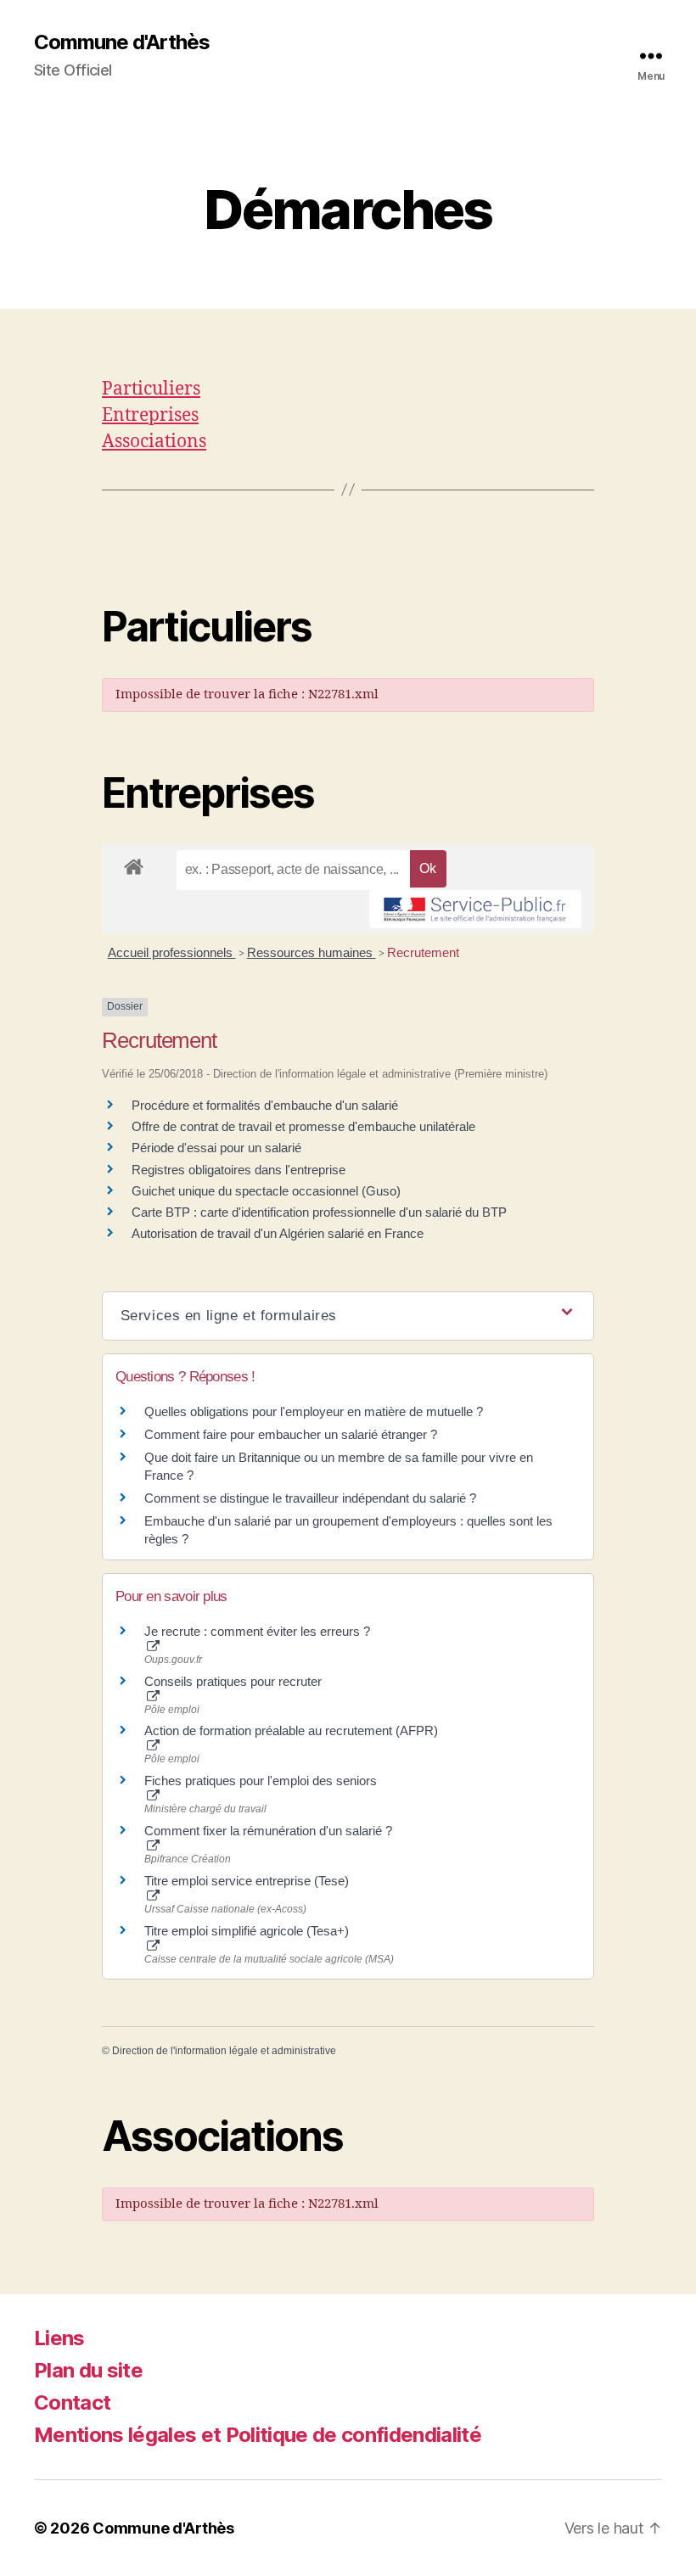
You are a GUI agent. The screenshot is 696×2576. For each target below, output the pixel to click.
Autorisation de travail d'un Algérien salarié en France (278, 1233)
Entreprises (150, 415)
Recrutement (423, 952)
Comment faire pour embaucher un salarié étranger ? (291, 1434)
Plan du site (88, 2370)
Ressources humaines (312, 952)
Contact (72, 2402)
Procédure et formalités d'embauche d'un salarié (265, 1105)
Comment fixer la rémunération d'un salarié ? (268, 1831)
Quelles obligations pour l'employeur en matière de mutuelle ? (314, 1411)
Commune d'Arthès (122, 42)
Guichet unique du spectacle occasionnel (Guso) (266, 1191)
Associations (154, 442)
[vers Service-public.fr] (475, 910)
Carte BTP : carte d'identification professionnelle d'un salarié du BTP (319, 1212)
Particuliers (151, 389)
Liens (59, 2338)
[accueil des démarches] (134, 864)
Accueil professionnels (172, 952)
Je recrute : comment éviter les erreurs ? (257, 1631)
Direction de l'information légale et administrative (224, 2051)
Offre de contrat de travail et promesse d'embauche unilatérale (303, 1126)
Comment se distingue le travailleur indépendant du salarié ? (310, 1498)
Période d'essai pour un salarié (216, 1148)
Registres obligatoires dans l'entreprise (239, 1170)
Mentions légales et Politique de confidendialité (258, 2435)
